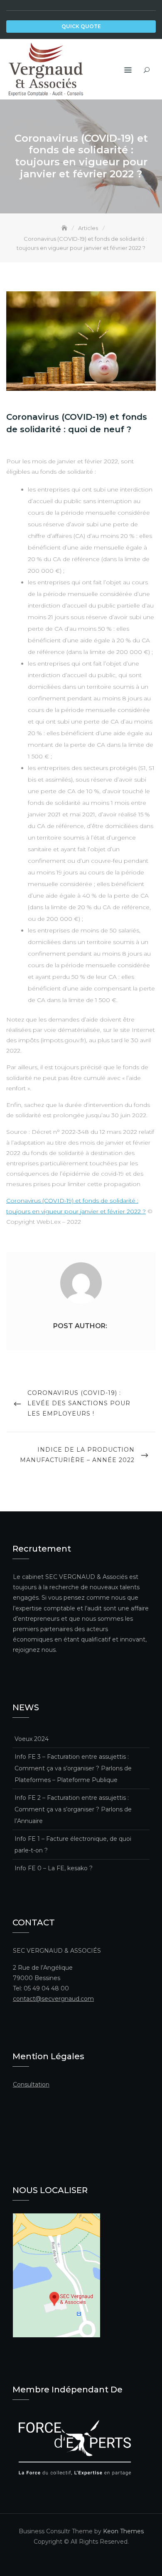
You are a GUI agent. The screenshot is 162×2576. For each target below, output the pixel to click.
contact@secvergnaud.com (53, 1999)
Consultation (31, 2085)
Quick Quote (81, 26)
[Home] (65, 228)
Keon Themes (123, 2531)
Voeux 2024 (32, 1739)
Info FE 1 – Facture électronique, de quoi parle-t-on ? (73, 1845)
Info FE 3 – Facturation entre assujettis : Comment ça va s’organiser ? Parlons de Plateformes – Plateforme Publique (73, 1768)
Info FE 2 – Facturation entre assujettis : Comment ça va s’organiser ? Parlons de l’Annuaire (73, 1809)
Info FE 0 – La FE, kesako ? (54, 1868)
